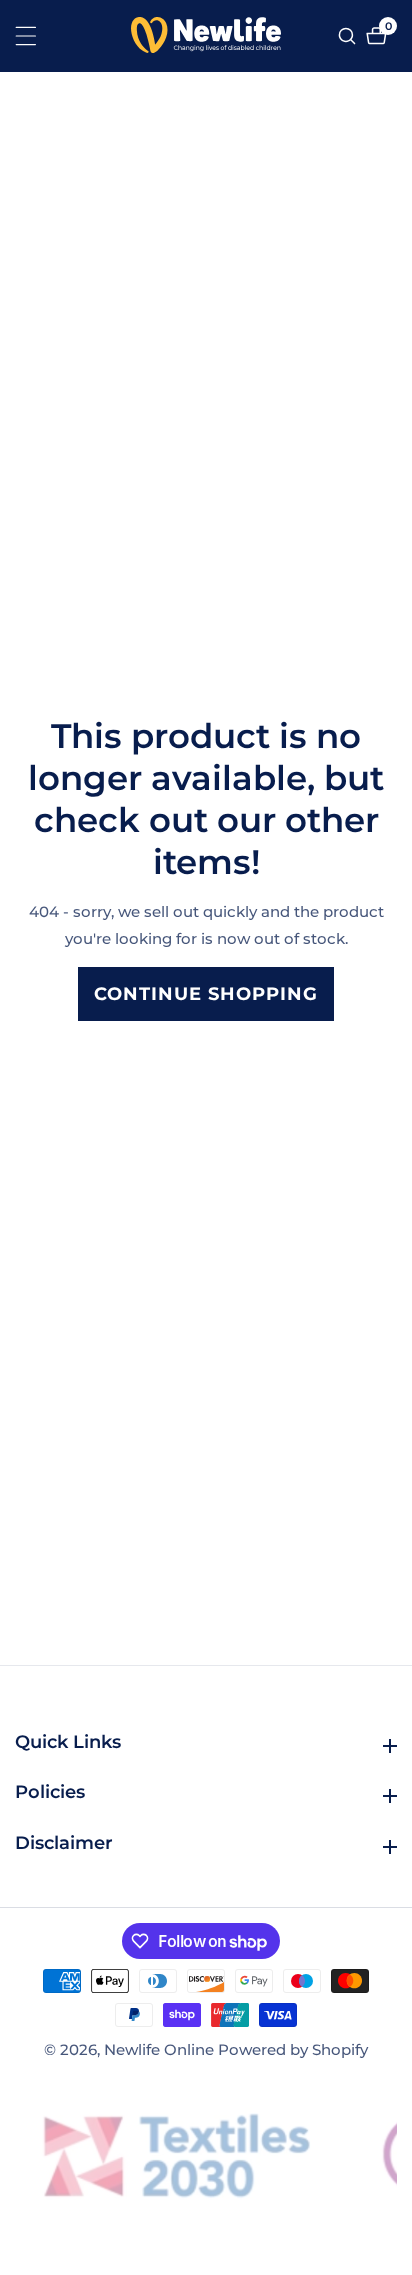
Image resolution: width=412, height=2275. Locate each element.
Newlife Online (159, 2049)
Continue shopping (206, 994)
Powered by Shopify (293, 2049)
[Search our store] (349, 36)
